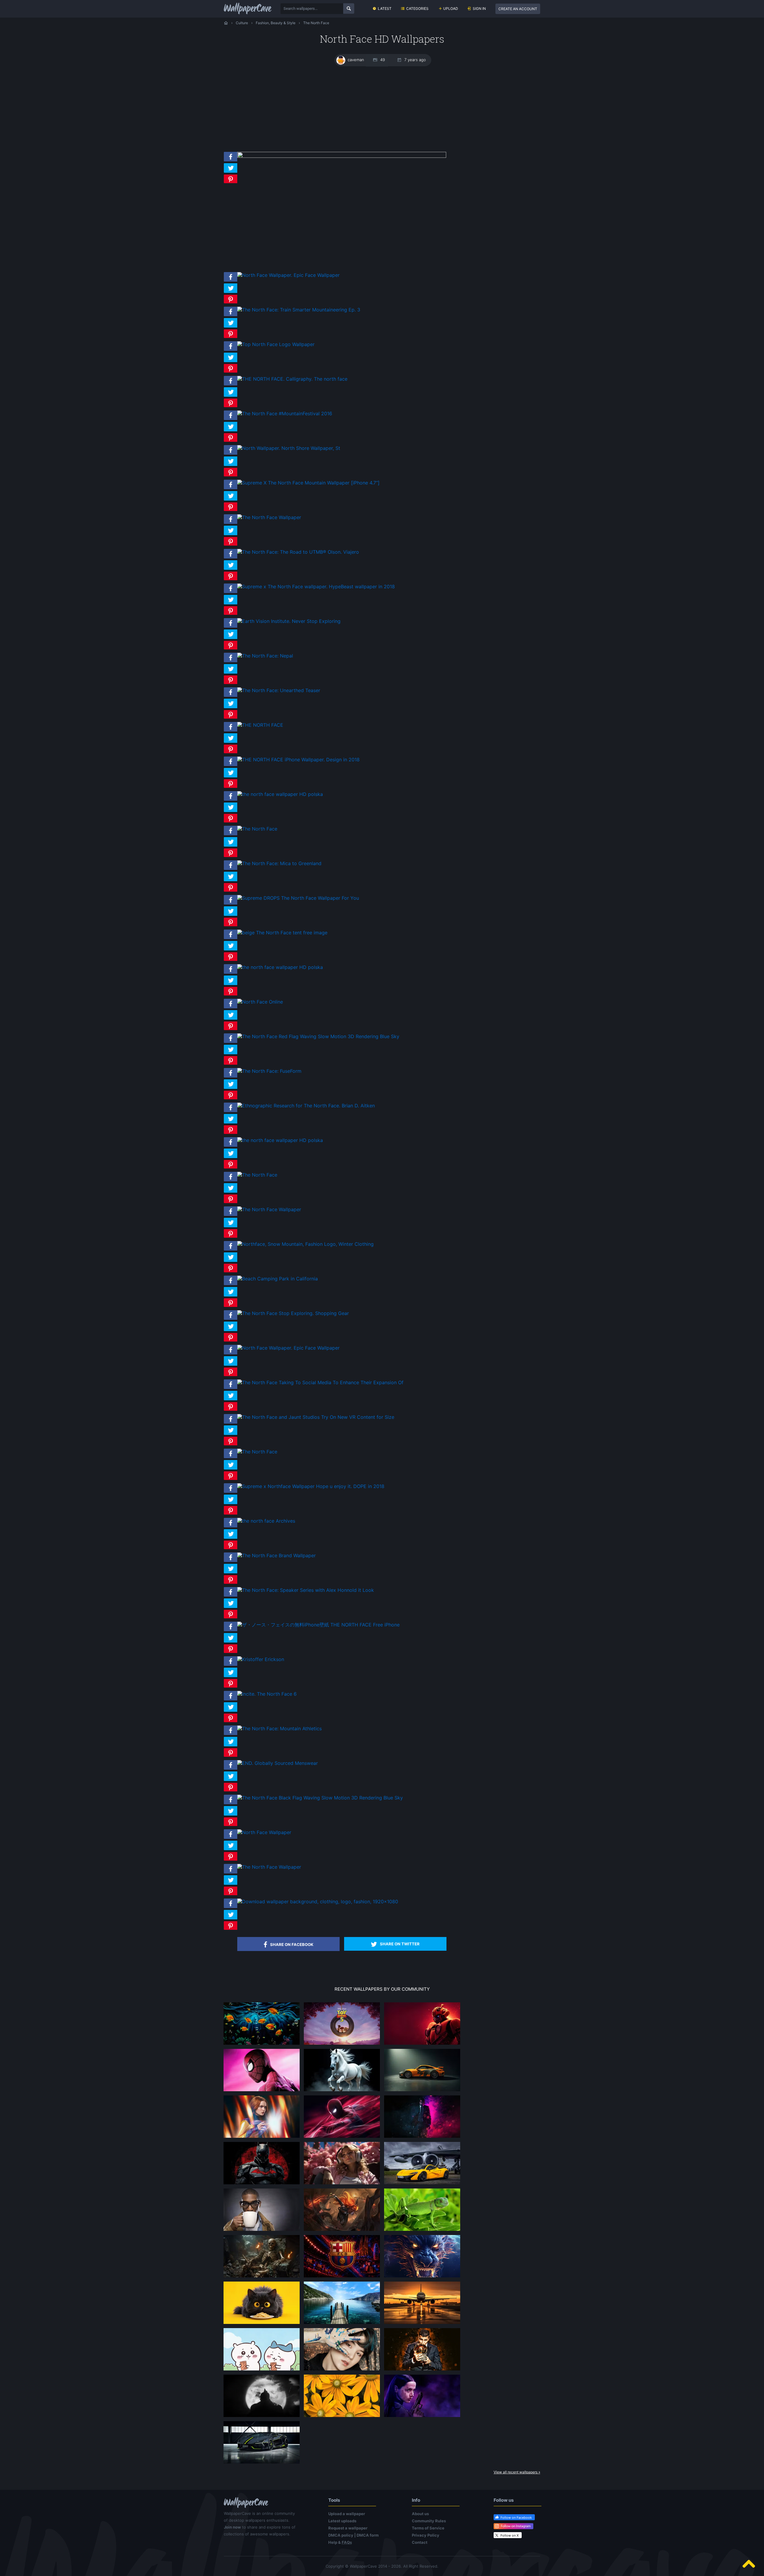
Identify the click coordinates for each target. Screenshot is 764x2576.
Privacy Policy (426, 2535)
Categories (417, 9)
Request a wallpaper (348, 2528)
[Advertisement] (382, 109)
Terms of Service (428, 2528)
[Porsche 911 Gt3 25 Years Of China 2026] (422, 2091)
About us (420, 2514)
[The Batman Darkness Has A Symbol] (262, 2184)
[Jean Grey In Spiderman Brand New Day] (262, 2137)
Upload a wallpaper (347, 2514)
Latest (385, 9)
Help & (340, 2542)
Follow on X (510, 2535)
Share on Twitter (400, 1944)
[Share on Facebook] (231, 161)
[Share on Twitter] (231, 173)
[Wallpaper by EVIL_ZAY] (422, 2044)
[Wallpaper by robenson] (262, 2044)
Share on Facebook (292, 1944)
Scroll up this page (749, 2564)
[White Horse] (342, 2091)
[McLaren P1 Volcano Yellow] (422, 2184)
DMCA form (368, 2535)
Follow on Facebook (516, 2518)
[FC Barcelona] (342, 2277)
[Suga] (342, 2370)
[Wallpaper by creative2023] (342, 2184)
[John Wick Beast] (422, 2137)
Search (349, 9)
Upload (451, 9)
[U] (262, 2417)
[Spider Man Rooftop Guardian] (342, 2137)
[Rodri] (422, 2370)
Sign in (479, 9)
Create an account (518, 9)
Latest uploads (342, 2521)
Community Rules (429, 2521)
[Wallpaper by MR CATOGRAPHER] (342, 2417)
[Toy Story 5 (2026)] (342, 2044)
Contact (420, 2542)
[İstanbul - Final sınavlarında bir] (342, 2324)
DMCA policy (341, 2535)
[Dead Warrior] (262, 2277)
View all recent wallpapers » (517, 2472)
